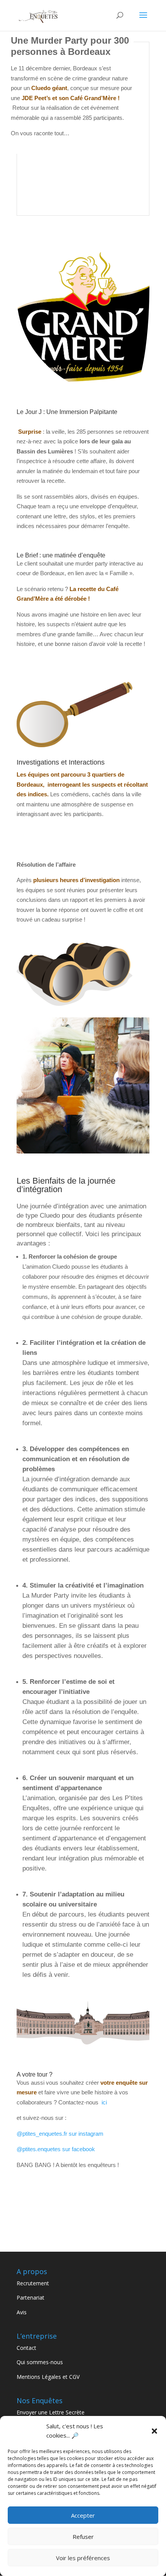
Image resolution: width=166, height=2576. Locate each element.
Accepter (83, 2515)
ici (104, 2102)
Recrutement (33, 2283)
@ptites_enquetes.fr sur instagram (60, 2134)
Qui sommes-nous (40, 2362)
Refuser (83, 2537)
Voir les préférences (83, 2558)
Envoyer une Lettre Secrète (51, 2412)
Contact (26, 2348)
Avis (22, 2312)
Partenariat (30, 2297)
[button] (154, 2431)
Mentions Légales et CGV (48, 2377)
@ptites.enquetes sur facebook (56, 2149)
